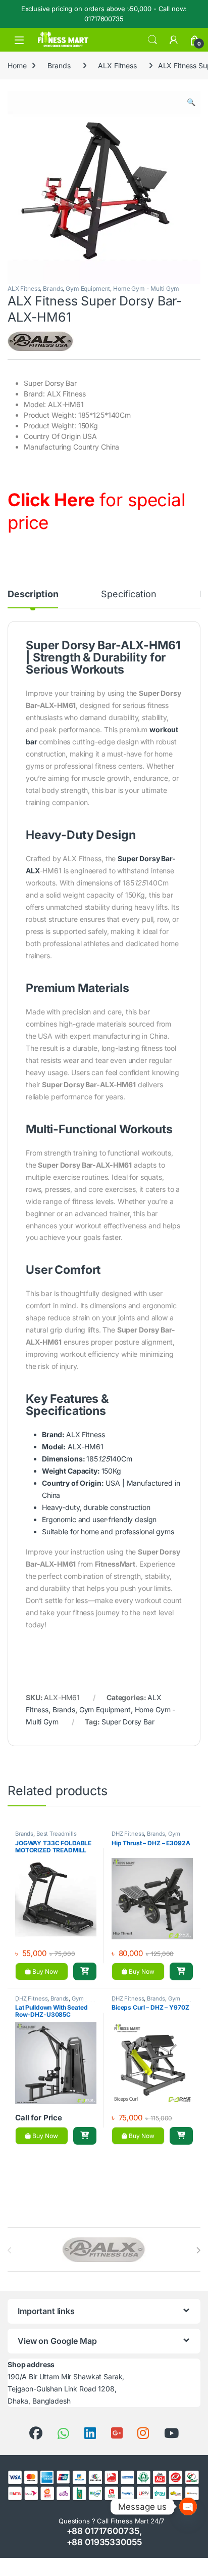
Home (17, 65)
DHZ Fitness (128, 1834)
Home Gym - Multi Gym (146, 288)
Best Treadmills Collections (46, 1837)
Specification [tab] (128, 594)
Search (152, 40)
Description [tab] (33, 594)
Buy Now (44, 1971)
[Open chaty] (188, 2506)
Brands (59, 65)
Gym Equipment (88, 288)
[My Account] (174, 40)
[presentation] (198, 2250)
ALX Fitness (117, 65)
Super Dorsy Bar (128, 1722)
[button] (191, 102)
